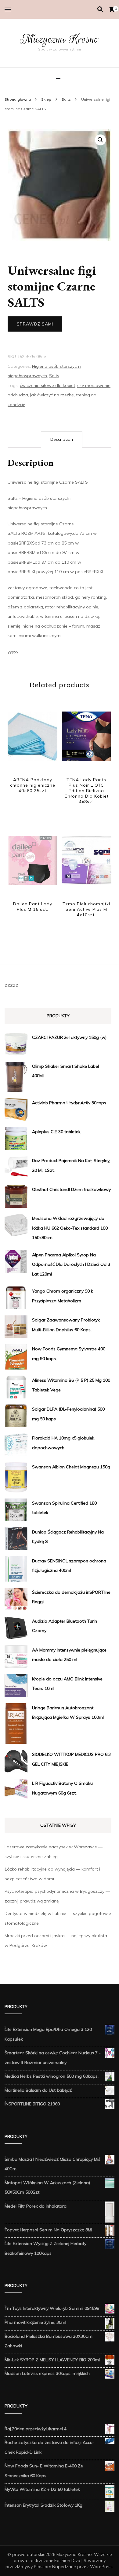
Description (62, 439)
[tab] (62, 440)
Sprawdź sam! (35, 324)
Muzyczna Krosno (60, 39)
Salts (54, 376)
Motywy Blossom (34, 2567)
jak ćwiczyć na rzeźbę (52, 395)
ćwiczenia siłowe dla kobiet (47, 385)
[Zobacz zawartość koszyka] (112, 9)
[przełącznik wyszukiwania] (100, 9)
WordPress (101, 2567)
